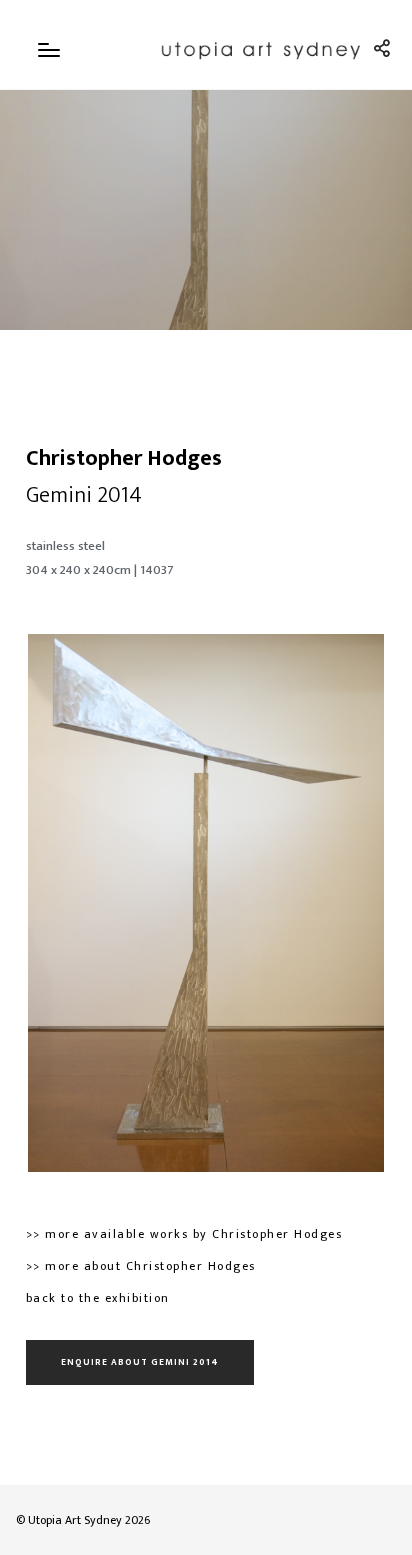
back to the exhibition (98, 1298)
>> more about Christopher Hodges (141, 1266)
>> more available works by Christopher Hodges (184, 1234)
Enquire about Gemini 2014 (140, 1362)
